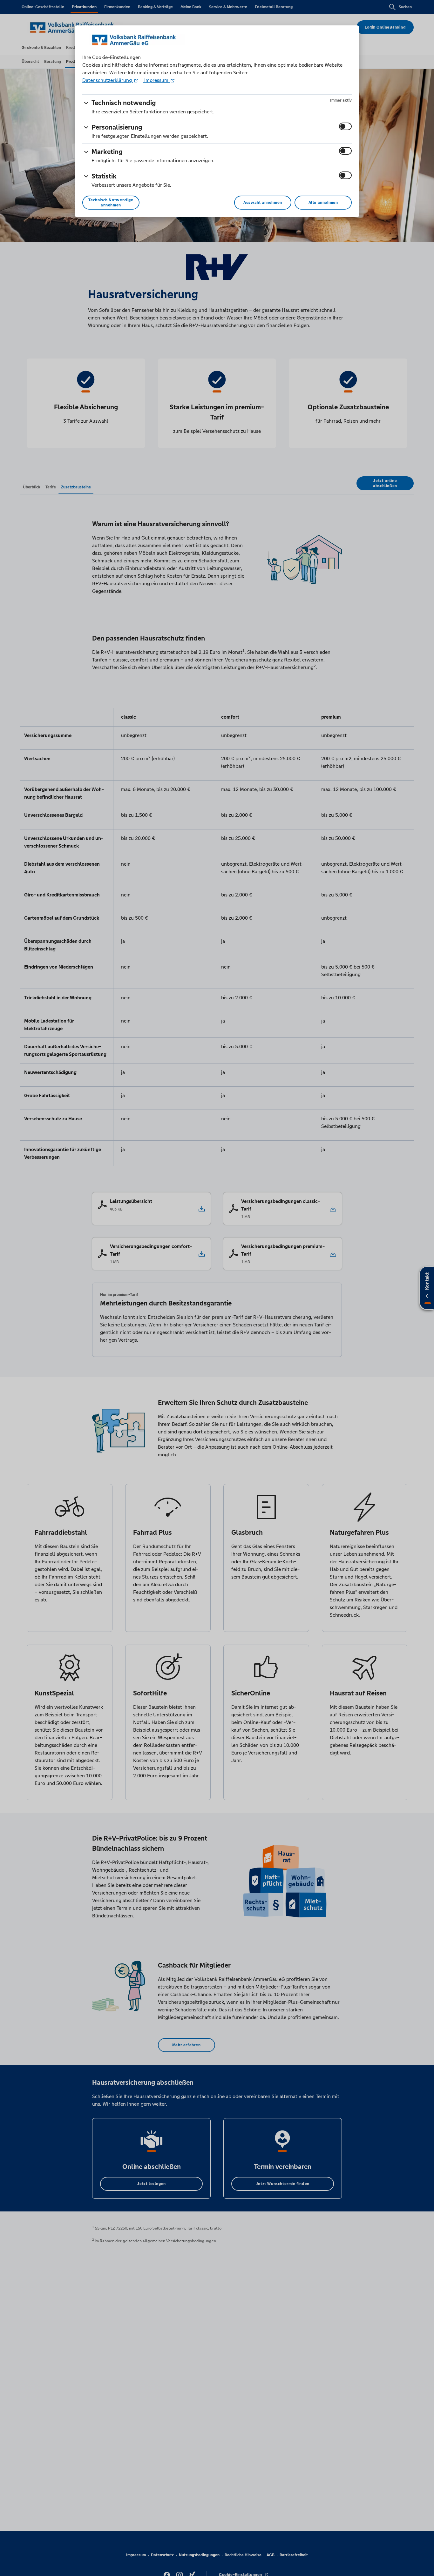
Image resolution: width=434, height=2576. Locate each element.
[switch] (345, 126)
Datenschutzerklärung (108, 80)
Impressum (156, 80)
